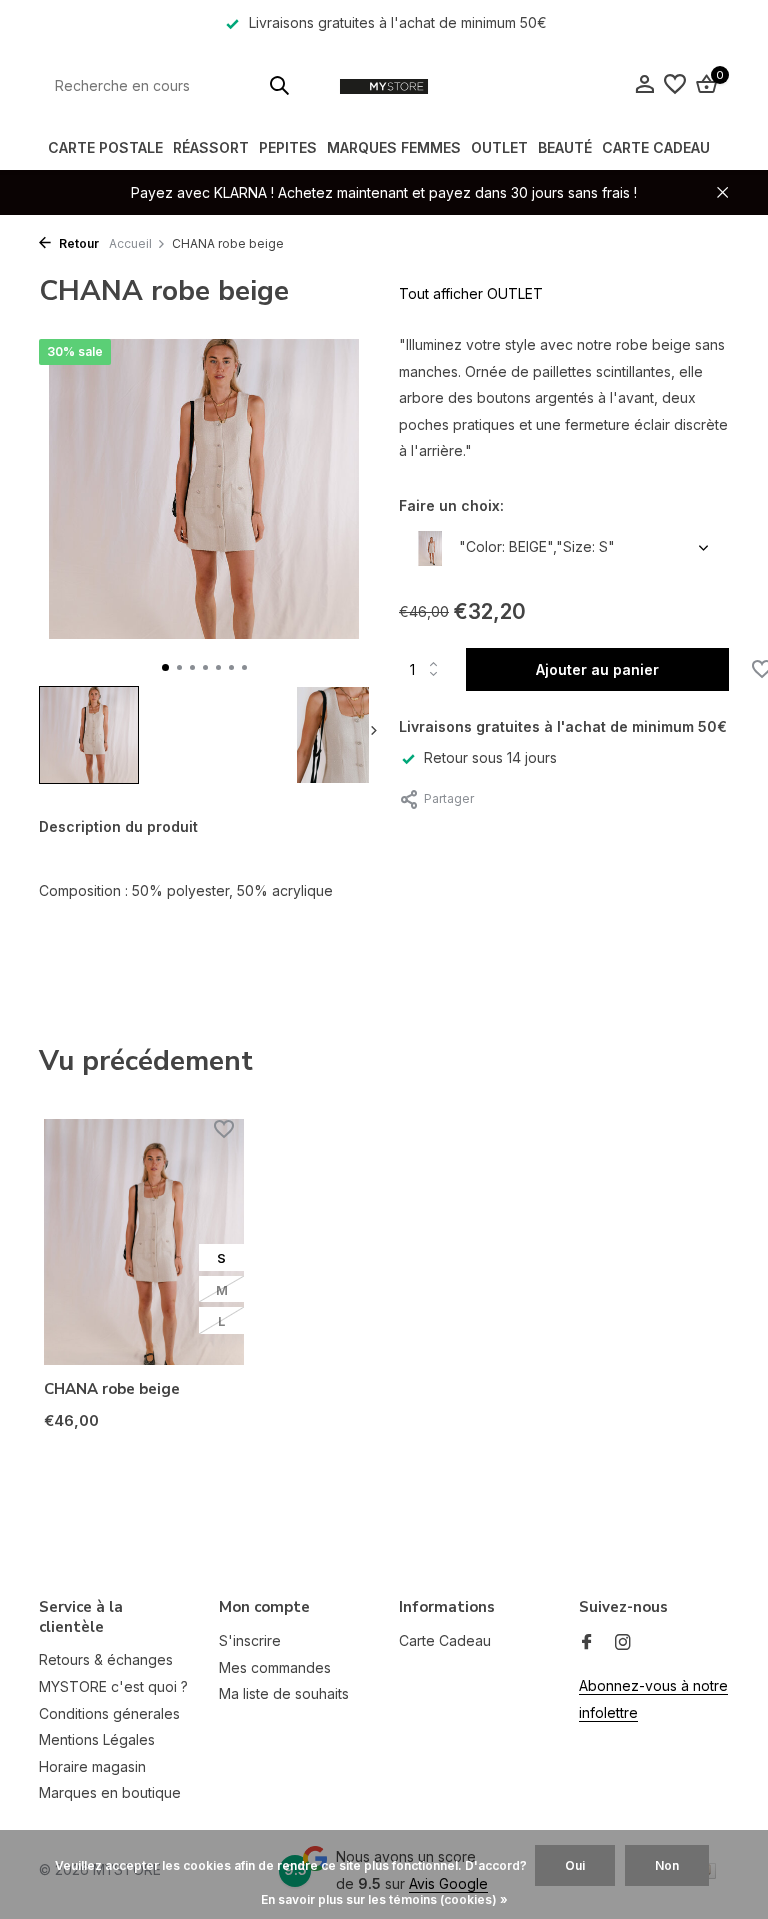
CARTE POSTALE (105, 147)
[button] (165, 667)
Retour (77, 243)
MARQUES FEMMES (394, 147)
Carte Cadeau (656, 147)
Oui (575, 1865)
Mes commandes (275, 1667)
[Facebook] (587, 1643)
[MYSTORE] (384, 85)
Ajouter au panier (597, 669)
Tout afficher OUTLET (471, 293)
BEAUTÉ (565, 147)
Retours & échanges (106, 1659)
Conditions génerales (109, 1713)
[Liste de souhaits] (675, 85)
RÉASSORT (211, 147)
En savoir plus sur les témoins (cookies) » (384, 1899)
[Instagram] (623, 1643)
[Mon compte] (644, 85)
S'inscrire (250, 1640)
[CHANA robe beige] (144, 1242)
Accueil (130, 243)
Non (667, 1865)
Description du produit (118, 826)
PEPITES (288, 147)
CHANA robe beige (112, 1389)
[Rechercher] (279, 85)
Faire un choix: (451, 505)
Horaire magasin (92, 1766)
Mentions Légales (97, 1739)
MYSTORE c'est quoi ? (113, 1686)
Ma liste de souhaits (284, 1693)
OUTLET (499, 147)
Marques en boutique (110, 1792)
